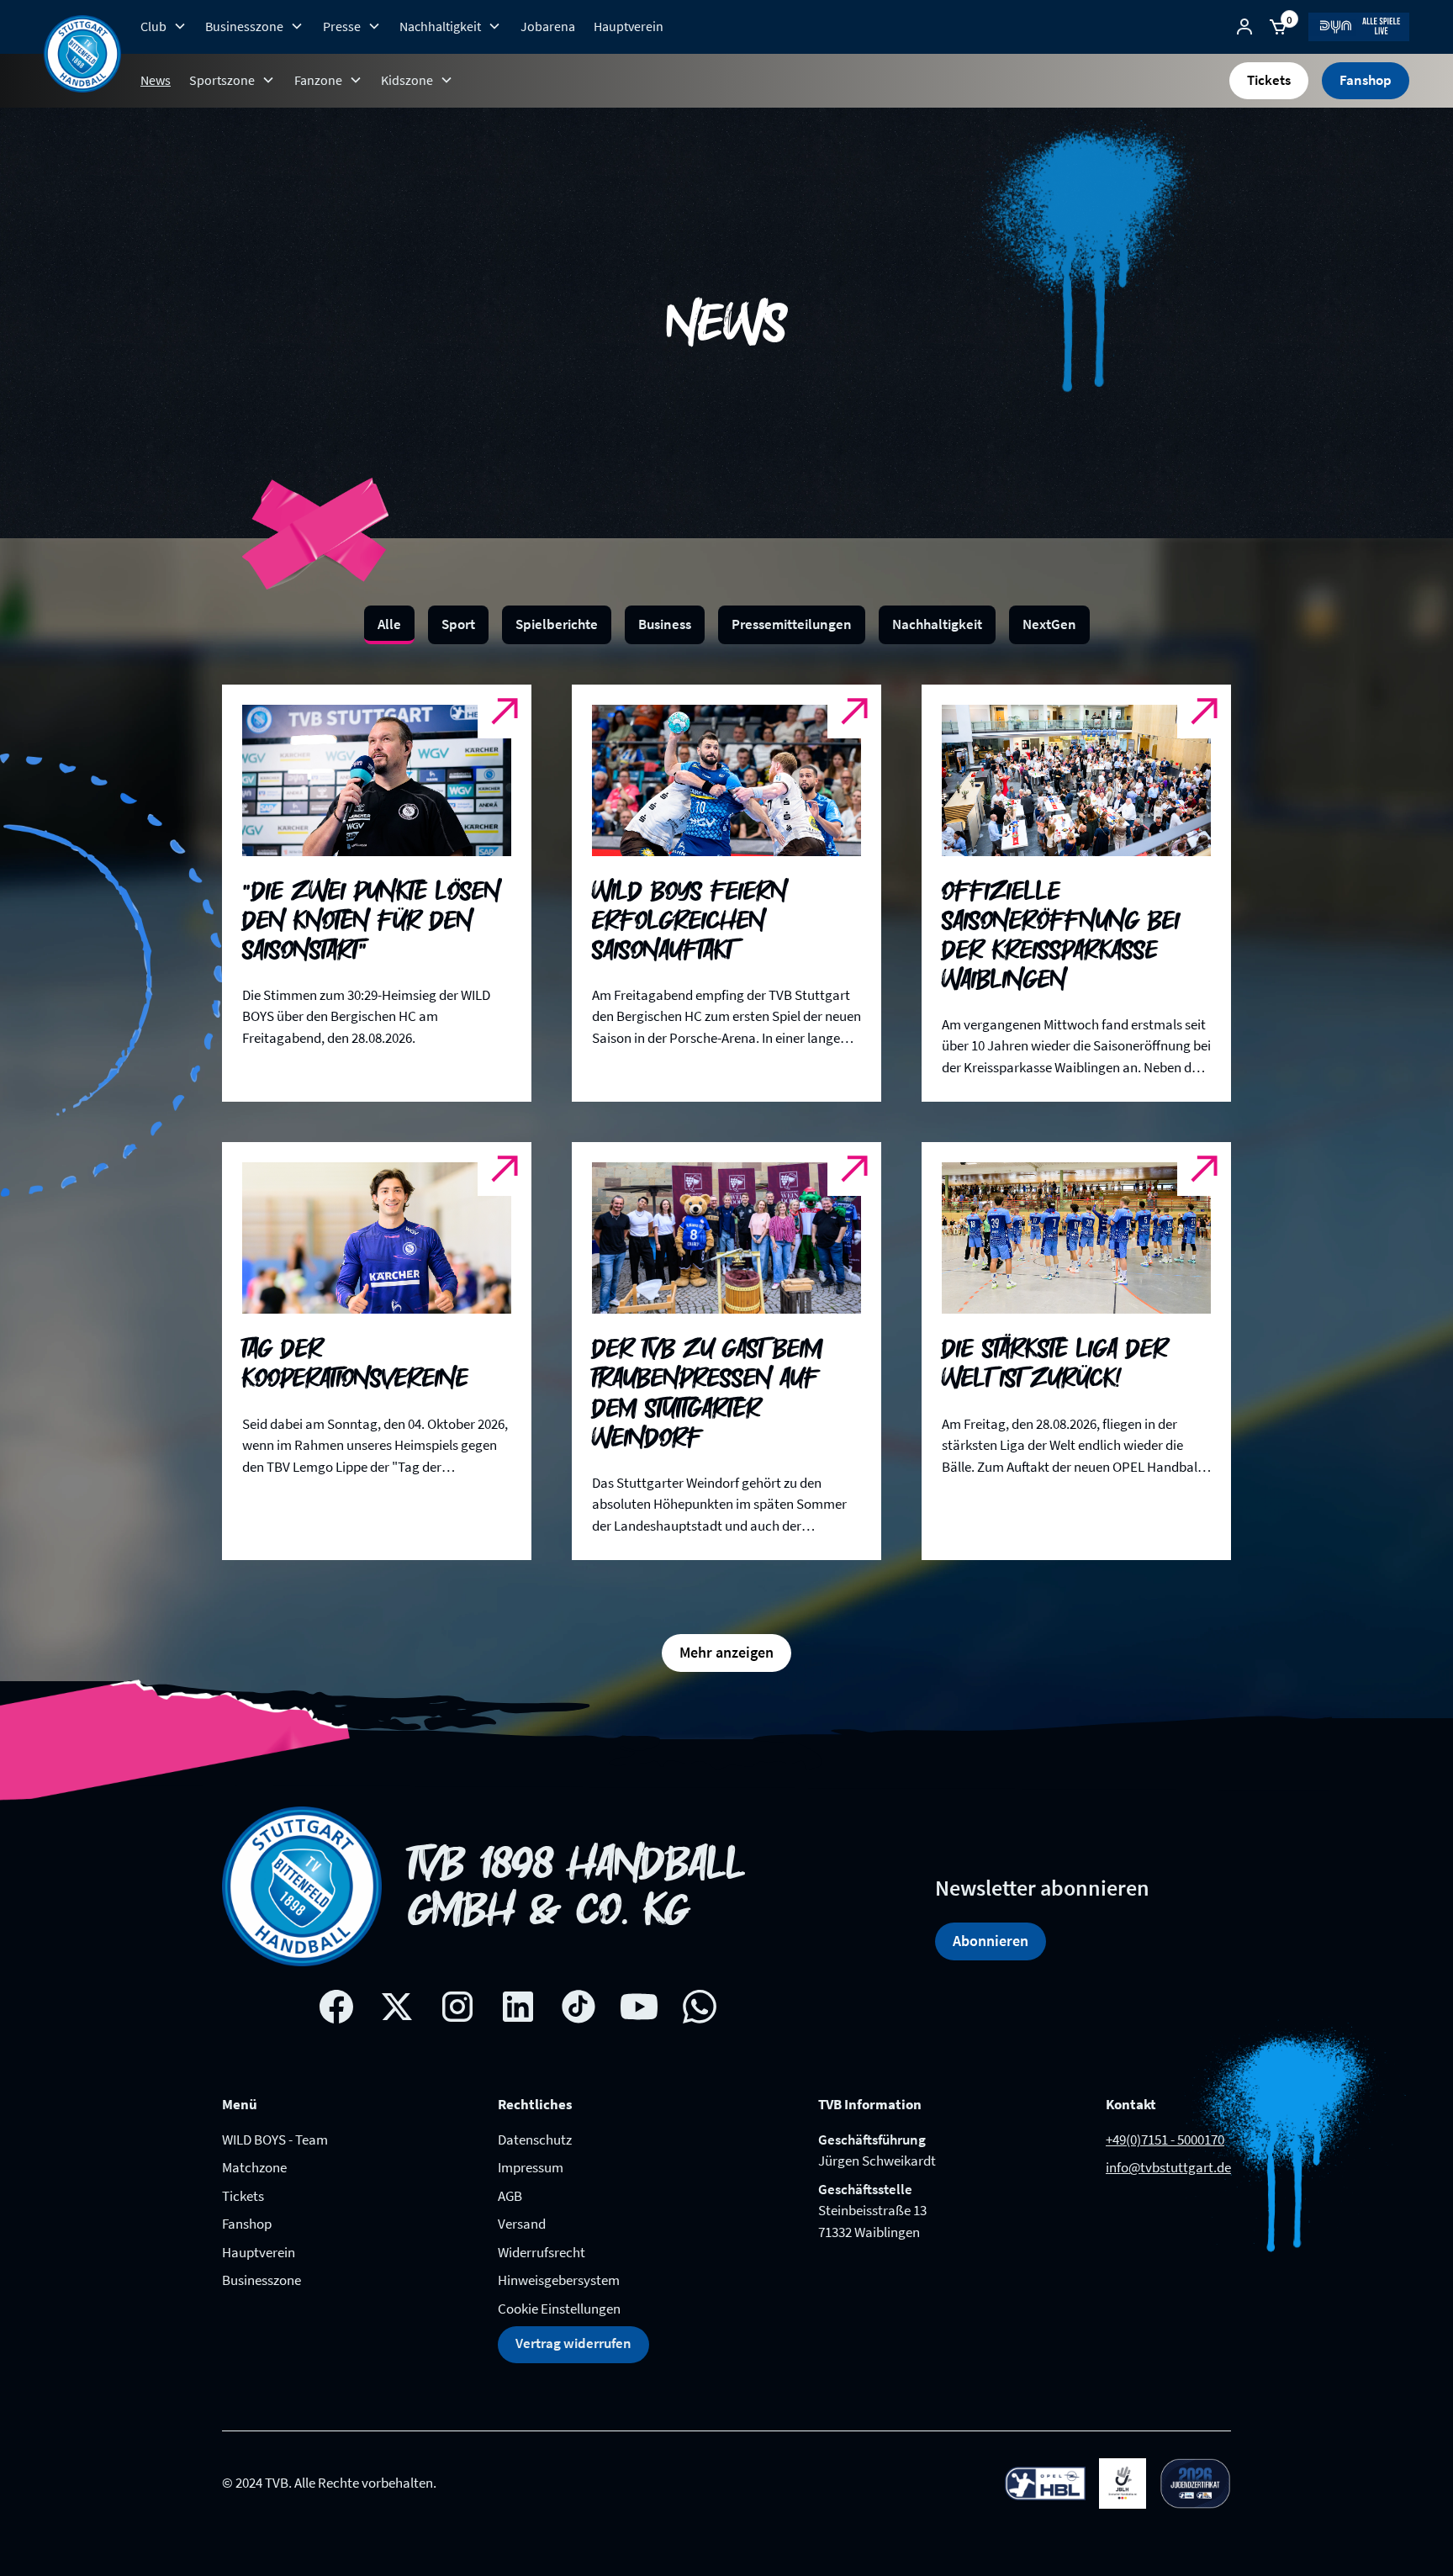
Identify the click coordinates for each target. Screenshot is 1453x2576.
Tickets (1269, 80)
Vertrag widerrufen (573, 2316)
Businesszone (262, 2253)
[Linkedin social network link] (518, 1980)
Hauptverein (629, 26)
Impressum (531, 2140)
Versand (522, 2197)
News (156, 80)
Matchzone (254, 2140)
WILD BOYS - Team (275, 2113)
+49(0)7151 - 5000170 (1165, 2113)
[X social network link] (397, 1980)
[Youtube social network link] (639, 1980)
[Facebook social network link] (336, 1980)
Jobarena (548, 26)
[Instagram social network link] (457, 1980)
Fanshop (1366, 80)
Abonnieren (991, 1914)
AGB (510, 2169)
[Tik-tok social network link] (579, 1980)
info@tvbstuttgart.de (1168, 2140)
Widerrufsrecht (542, 2225)
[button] (164, 26)
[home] (82, 54)
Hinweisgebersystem (559, 2253)
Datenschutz (535, 2113)
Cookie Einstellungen (559, 2282)
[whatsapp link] (700, 1980)
